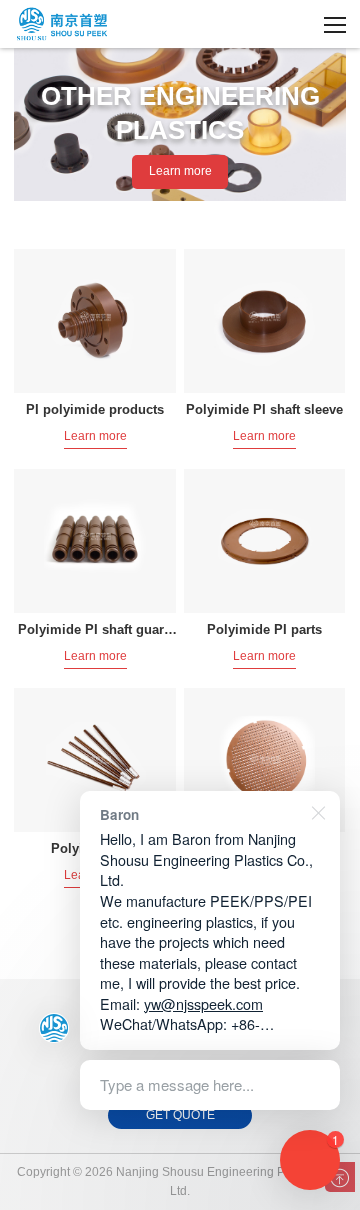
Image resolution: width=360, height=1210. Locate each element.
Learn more (180, 171)
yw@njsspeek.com (203, 1003)
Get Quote (180, 1115)
